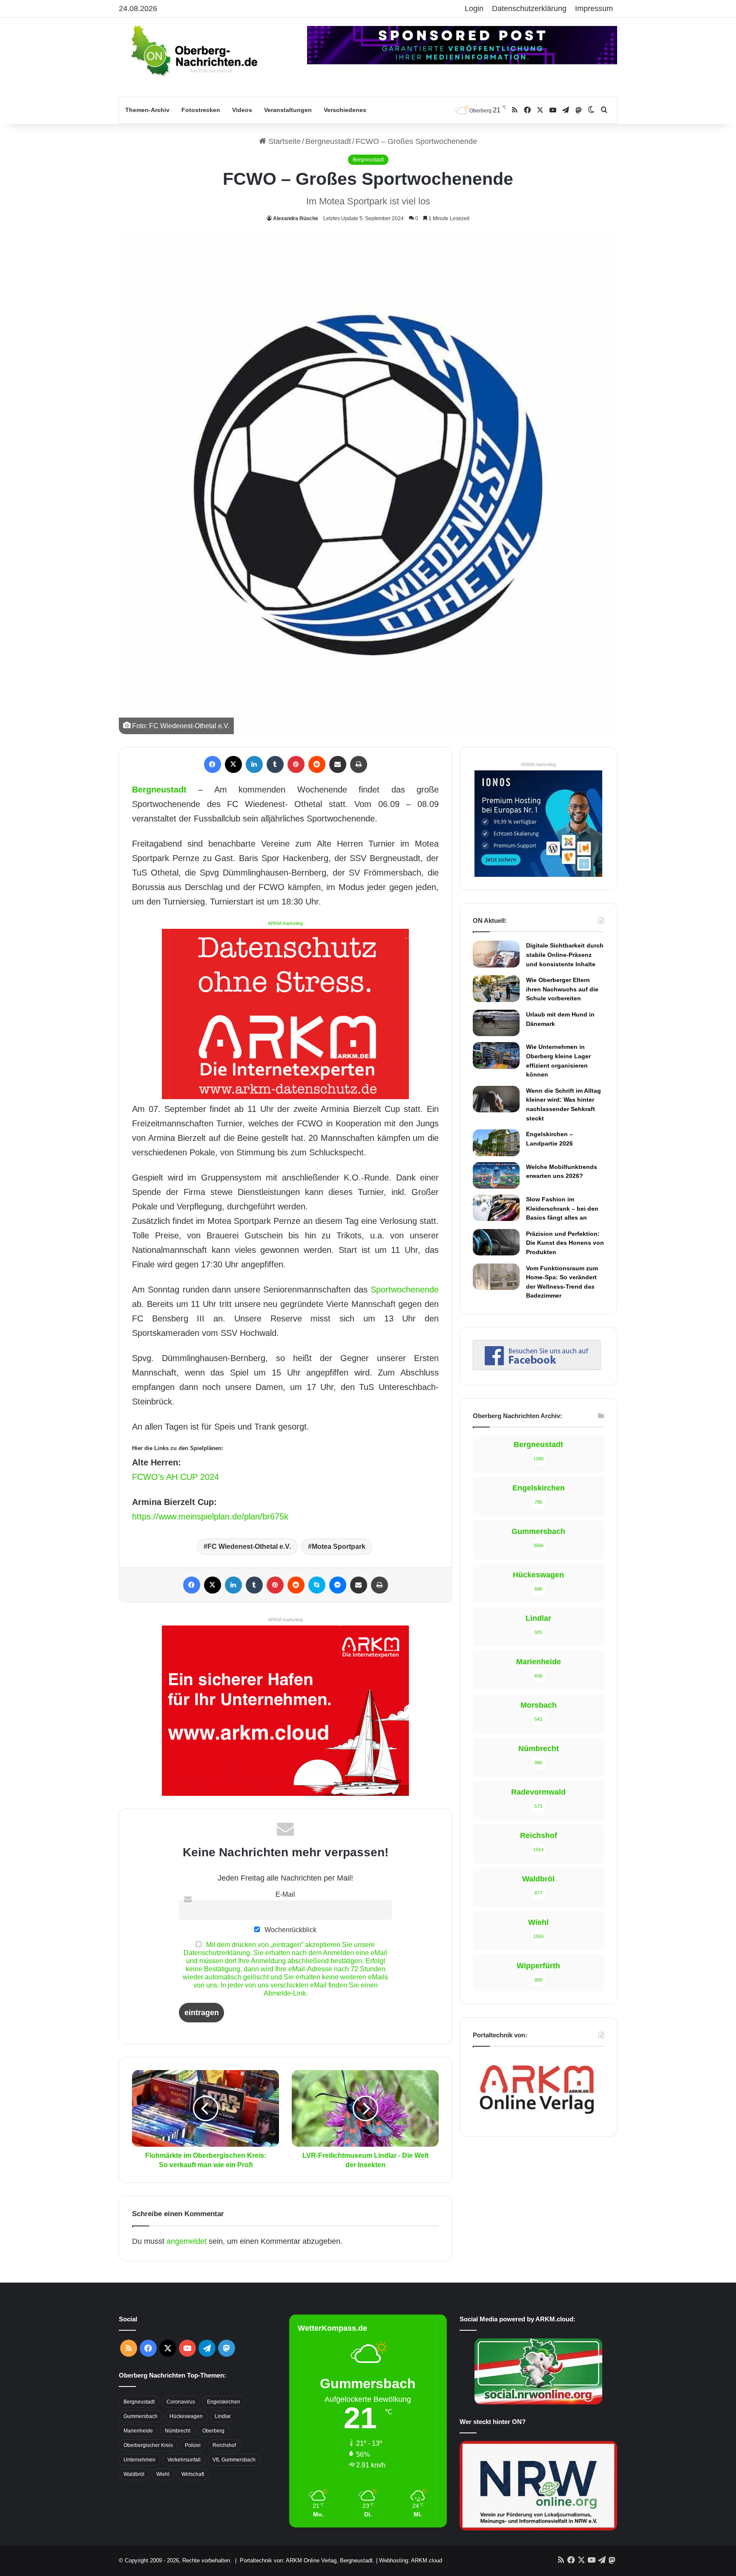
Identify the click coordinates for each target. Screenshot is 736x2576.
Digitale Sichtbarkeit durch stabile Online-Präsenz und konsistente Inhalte (565, 955)
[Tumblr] (275, 764)
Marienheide (138, 2431)
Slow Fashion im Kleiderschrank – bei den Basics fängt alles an (562, 1208)
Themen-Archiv (147, 110)
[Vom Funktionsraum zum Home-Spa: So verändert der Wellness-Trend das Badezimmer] (496, 1277)
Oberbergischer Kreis (148, 2445)
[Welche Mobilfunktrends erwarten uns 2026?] (496, 1175)
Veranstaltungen (288, 110)
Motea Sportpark (339, 1546)
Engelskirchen (224, 2402)
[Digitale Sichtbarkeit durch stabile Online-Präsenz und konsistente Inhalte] (496, 954)
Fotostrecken (201, 110)
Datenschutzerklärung (529, 9)
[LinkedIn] (254, 764)
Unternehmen (139, 2460)
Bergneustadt (328, 141)
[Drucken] (359, 764)
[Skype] (317, 1585)
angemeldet (187, 2241)
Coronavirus (181, 2402)
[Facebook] (213, 764)
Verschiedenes (345, 110)
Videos (242, 110)
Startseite (283, 141)
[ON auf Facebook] (537, 1367)
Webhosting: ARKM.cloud (411, 2560)
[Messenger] (338, 1585)
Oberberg (213, 2431)
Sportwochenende (405, 1289)
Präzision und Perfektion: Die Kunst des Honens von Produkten (565, 1243)
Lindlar (223, 2416)
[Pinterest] (296, 764)
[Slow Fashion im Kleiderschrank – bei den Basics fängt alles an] (496, 1208)
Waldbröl (134, 2474)
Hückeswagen (186, 2416)
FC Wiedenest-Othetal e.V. (249, 1546)
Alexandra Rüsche (296, 218)
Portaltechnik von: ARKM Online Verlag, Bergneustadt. (307, 2560)
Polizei (193, 2445)
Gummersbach (141, 2416)
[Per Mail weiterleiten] (338, 764)
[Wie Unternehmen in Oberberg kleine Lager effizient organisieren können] (496, 1055)
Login (474, 9)
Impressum (594, 9)
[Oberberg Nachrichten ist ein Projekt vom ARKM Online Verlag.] (537, 2119)
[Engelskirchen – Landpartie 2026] (496, 1143)
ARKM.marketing (285, 923)
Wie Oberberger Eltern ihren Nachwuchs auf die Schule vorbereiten (562, 989)
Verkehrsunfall (184, 2460)
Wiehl (163, 2474)
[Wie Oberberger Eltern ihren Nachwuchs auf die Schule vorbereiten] (496, 989)
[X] (233, 764)
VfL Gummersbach (234, 2460)
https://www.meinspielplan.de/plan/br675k (210, 1516)
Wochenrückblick (290, 1930)
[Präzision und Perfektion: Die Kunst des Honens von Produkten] (496, 1242)
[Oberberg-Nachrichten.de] (193, 50)
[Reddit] (317, 764)
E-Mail (285, 1894)
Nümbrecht (178, 2431)
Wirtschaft (193, 2474)
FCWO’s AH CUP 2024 (175, 1477)
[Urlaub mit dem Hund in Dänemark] (496, 1023)
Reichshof (224, 2445)
